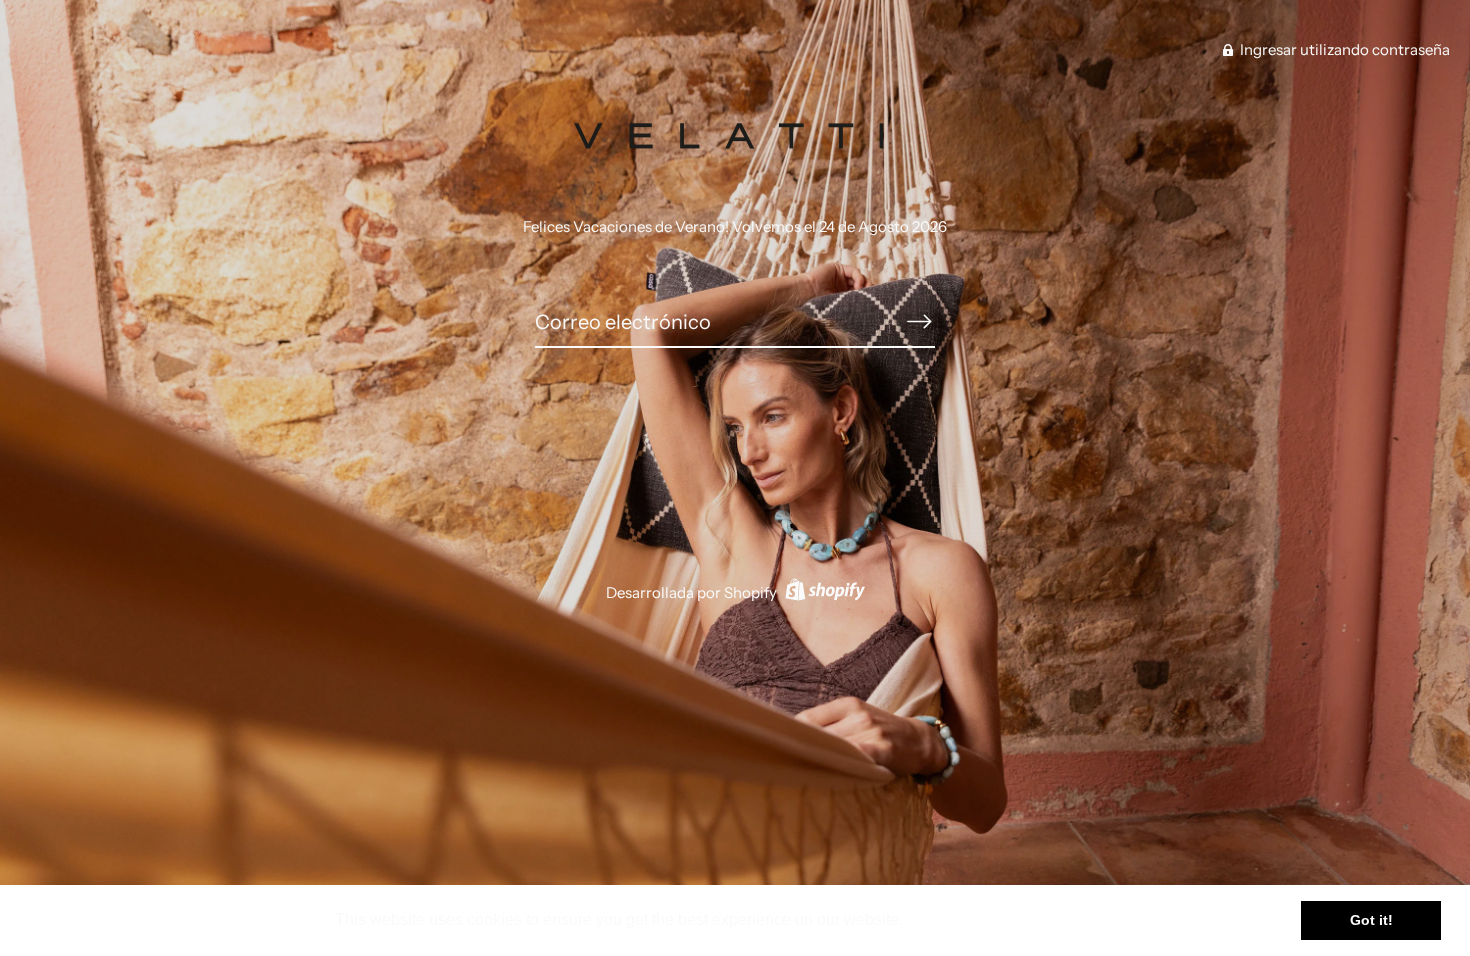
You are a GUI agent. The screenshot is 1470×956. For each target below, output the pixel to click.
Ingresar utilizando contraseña (1343, 49)
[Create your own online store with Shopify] (822, 592)
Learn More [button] (951, 919)
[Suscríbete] (919, 321)
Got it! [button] (1371, 920)
